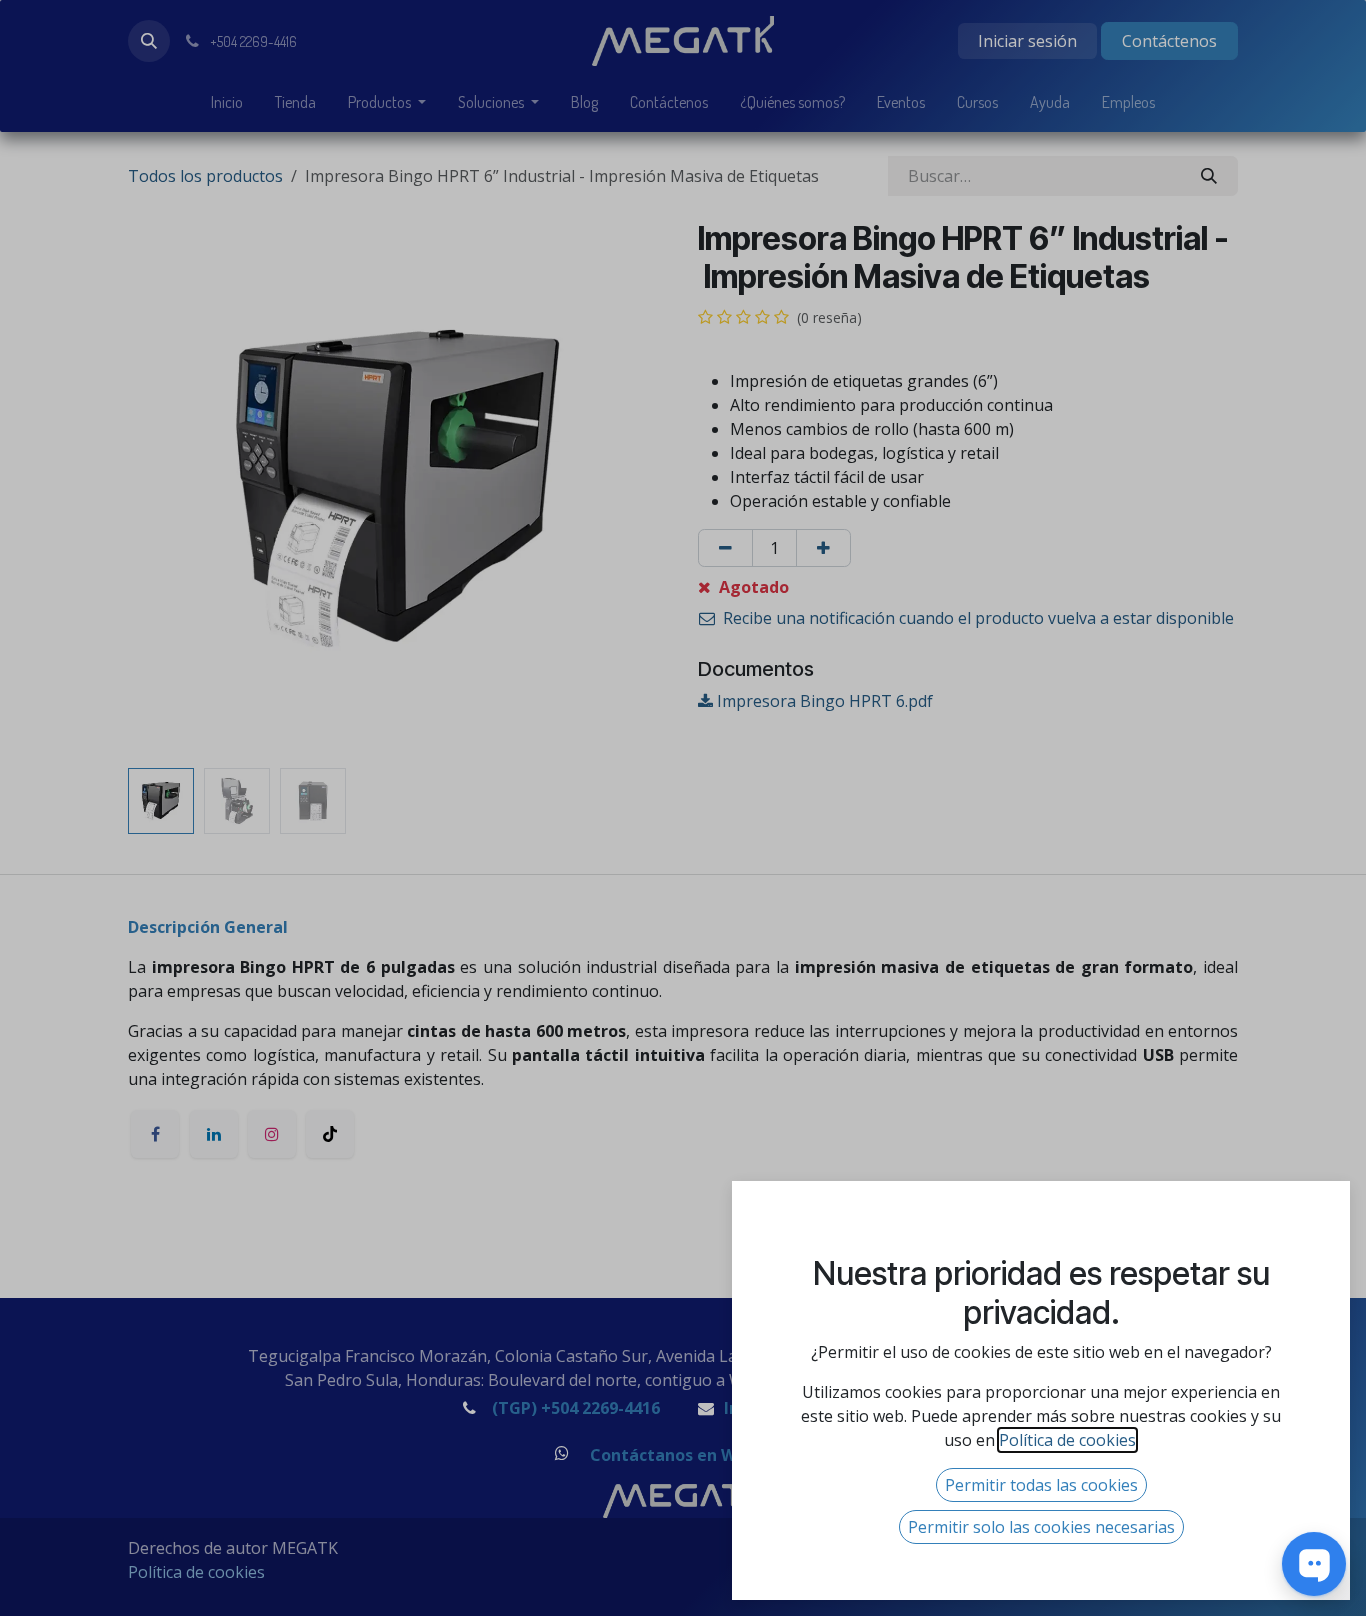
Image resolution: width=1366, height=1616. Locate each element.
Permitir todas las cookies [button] (1041, 1485)
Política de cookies (1067, 1440)
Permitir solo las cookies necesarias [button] (1041, 1527)
